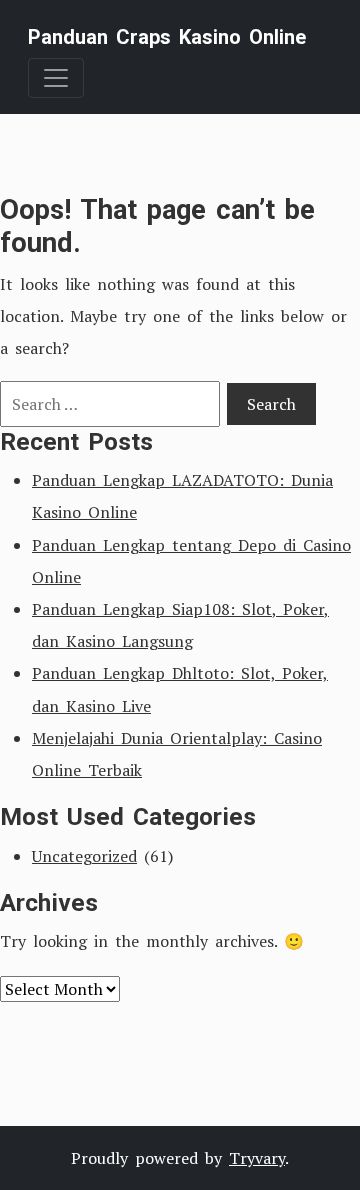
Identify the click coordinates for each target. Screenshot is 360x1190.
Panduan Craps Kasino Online (167, 37)
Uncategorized (84, 856)
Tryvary (257, 1158)
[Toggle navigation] (56, 78)
